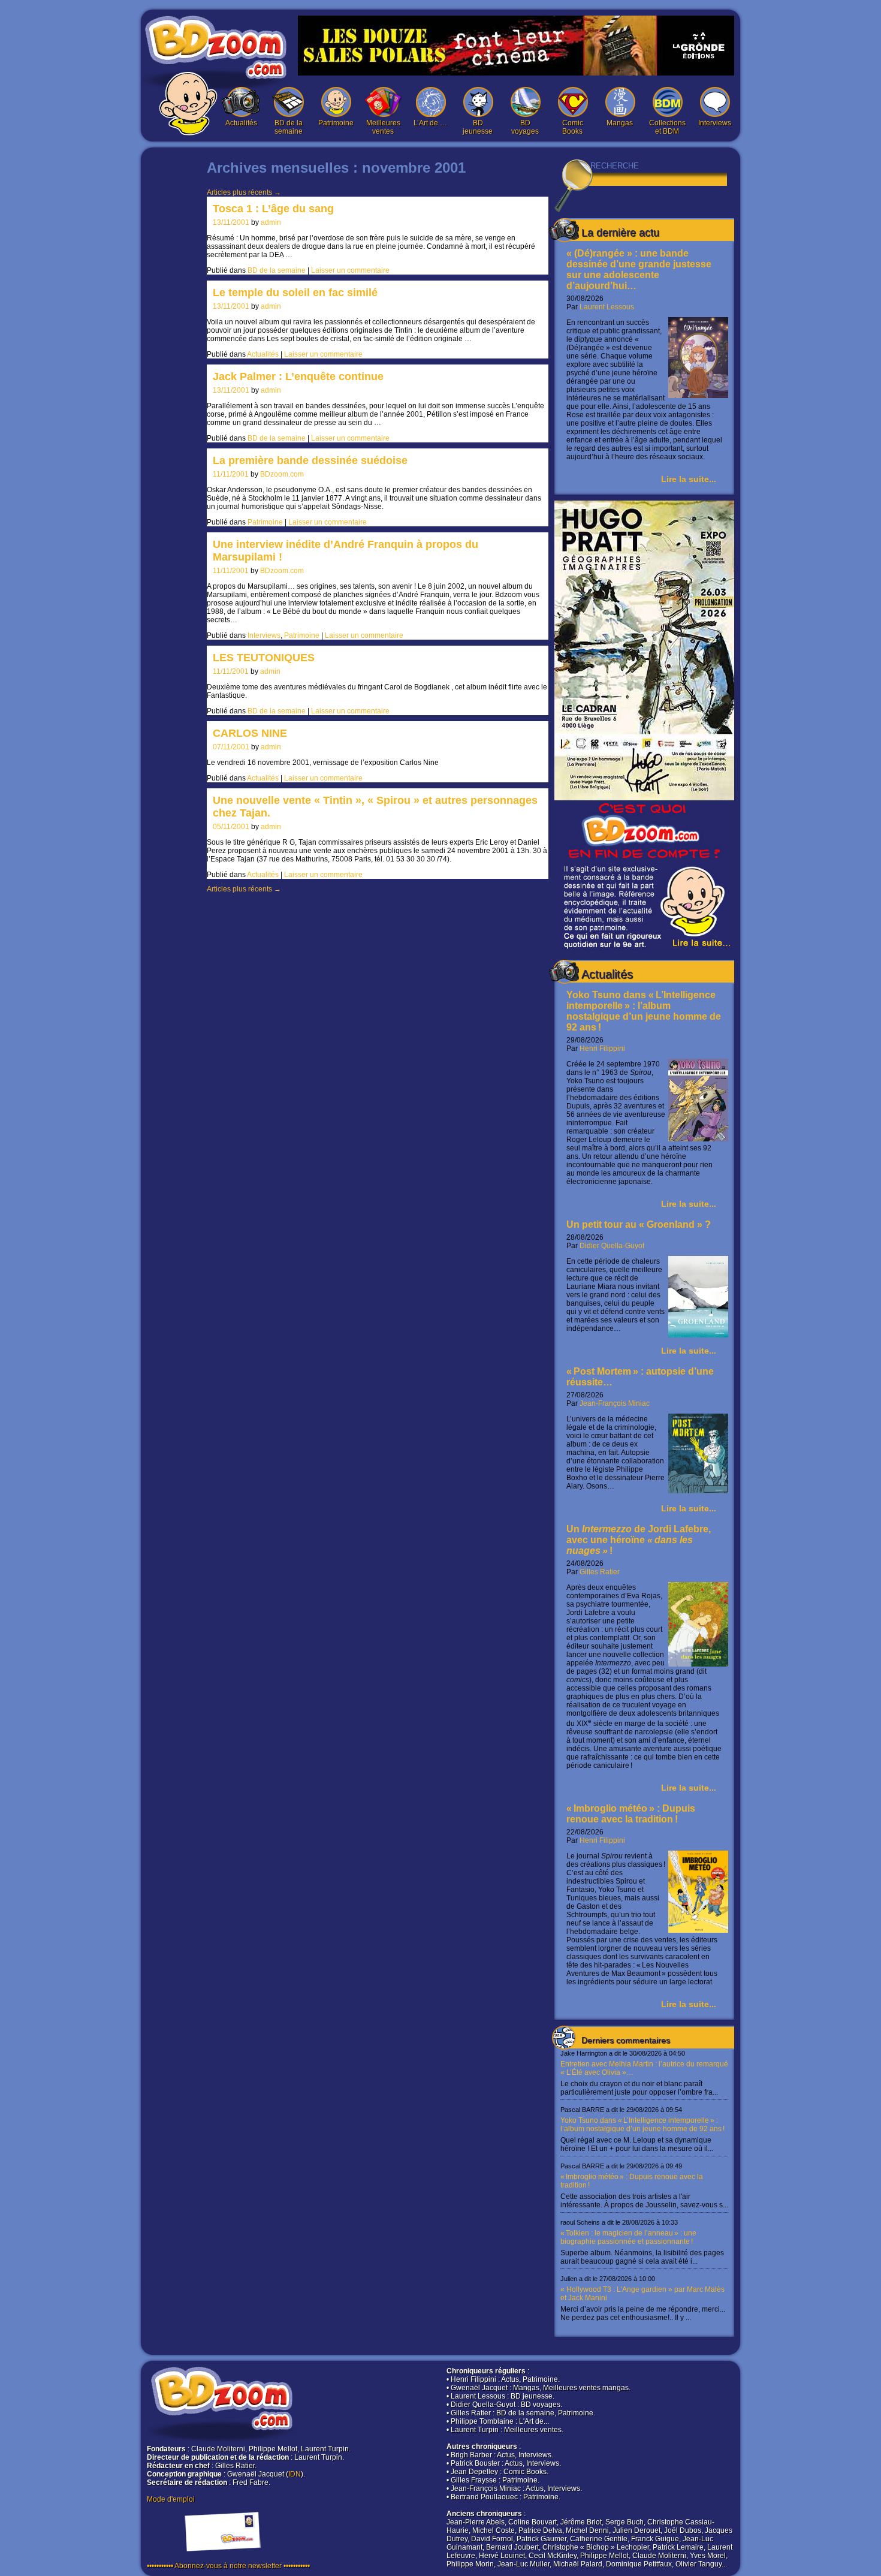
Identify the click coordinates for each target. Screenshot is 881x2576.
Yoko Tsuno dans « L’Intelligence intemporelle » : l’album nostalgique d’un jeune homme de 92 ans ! (644, 1011)
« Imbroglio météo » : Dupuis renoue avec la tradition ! (631, 1814)
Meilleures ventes (383, 127)
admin (271, 222)
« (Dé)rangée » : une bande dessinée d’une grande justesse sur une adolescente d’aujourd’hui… (639, 269)
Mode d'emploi (171, 2499)
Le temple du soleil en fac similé (295, 293)
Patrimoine (336, 123)
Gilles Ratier (600, 1572)
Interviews (715, 123)
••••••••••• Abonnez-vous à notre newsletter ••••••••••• (228, 2566)
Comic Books (573, 127)
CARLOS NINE (250, 733)
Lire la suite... (689, 479)
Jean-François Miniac (615, 1403)
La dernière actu (620, 233)
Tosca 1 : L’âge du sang (273, 209)
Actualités (241, 123)
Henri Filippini (602, 1049)
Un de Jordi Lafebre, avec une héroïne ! (639, 1540)
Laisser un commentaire (350, 270)
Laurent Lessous (607, 307)
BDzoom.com (282, 474)
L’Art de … (430, 123)
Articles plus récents (244, 192)
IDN (295, 2474)
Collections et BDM (667, 127)
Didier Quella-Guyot (612, 1246)
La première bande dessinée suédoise (310, 460)
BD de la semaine (289, 127)
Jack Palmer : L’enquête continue (298, 376)
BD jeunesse (478, 127)
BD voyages (525, 127)
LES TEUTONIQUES (264, 658)
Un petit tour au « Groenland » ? (639, 1224)
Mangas (620, 123)
